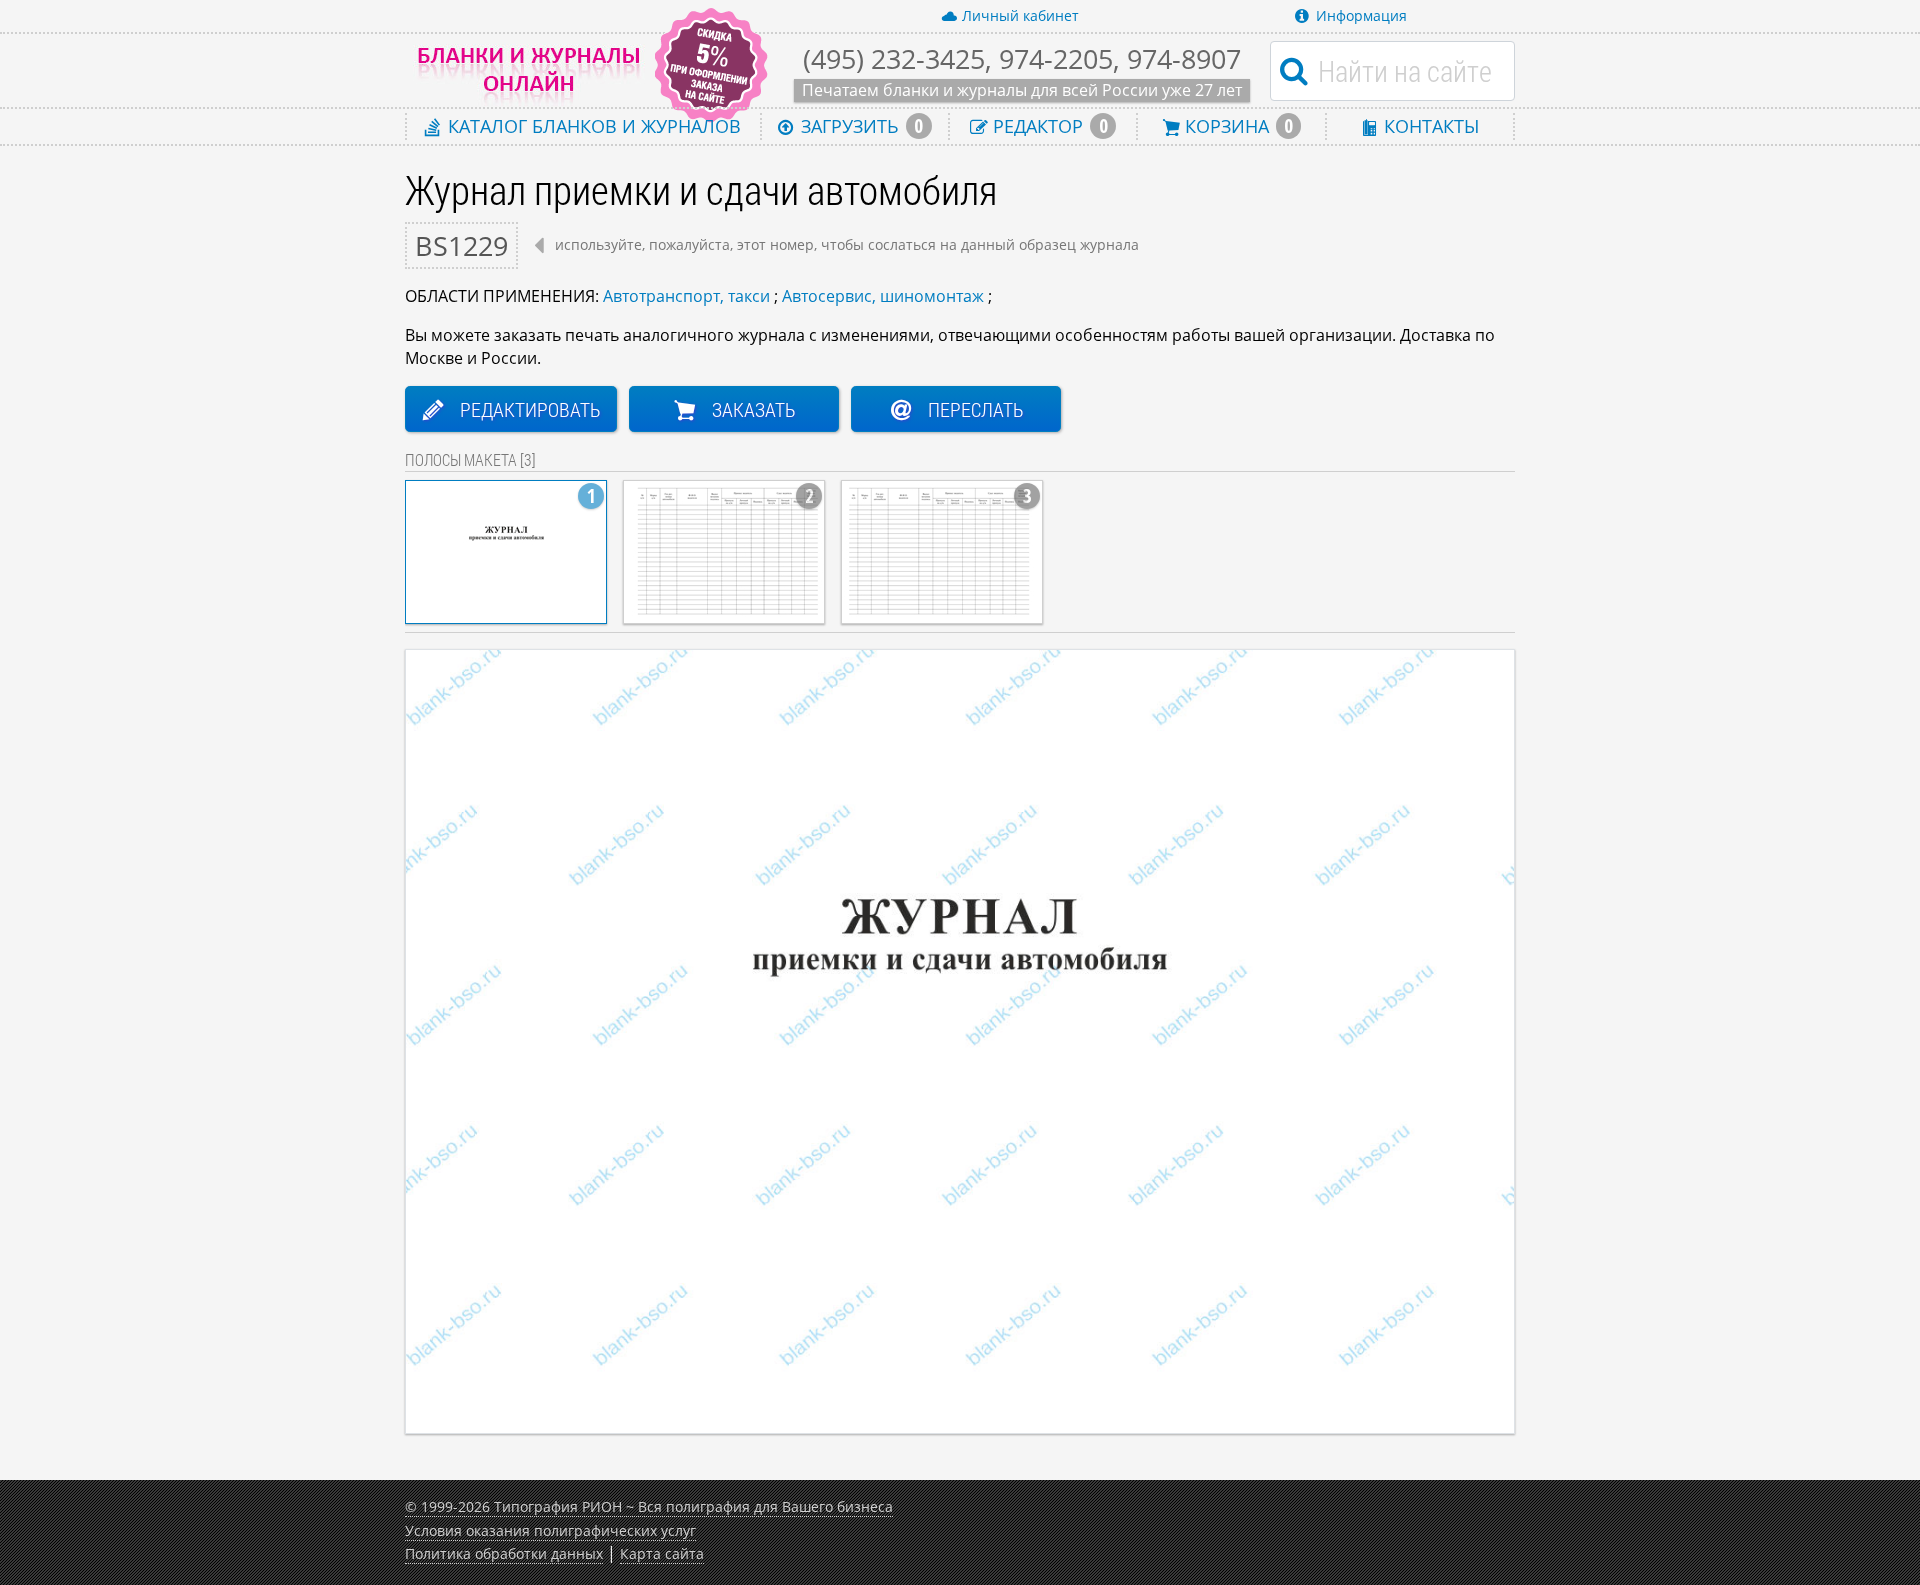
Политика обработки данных (504, 1553)
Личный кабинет (1020, 15)
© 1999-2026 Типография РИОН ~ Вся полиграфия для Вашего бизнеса (649, 1506)
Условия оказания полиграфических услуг (550, 1530)
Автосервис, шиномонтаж (883, 296)
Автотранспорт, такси (686, 296)
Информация (1361, 15)
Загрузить (859, 126)
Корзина (1236, 126)
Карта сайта (662, 1553)
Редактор (1047, 126)
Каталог (592, 125)
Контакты (1429, 125)
